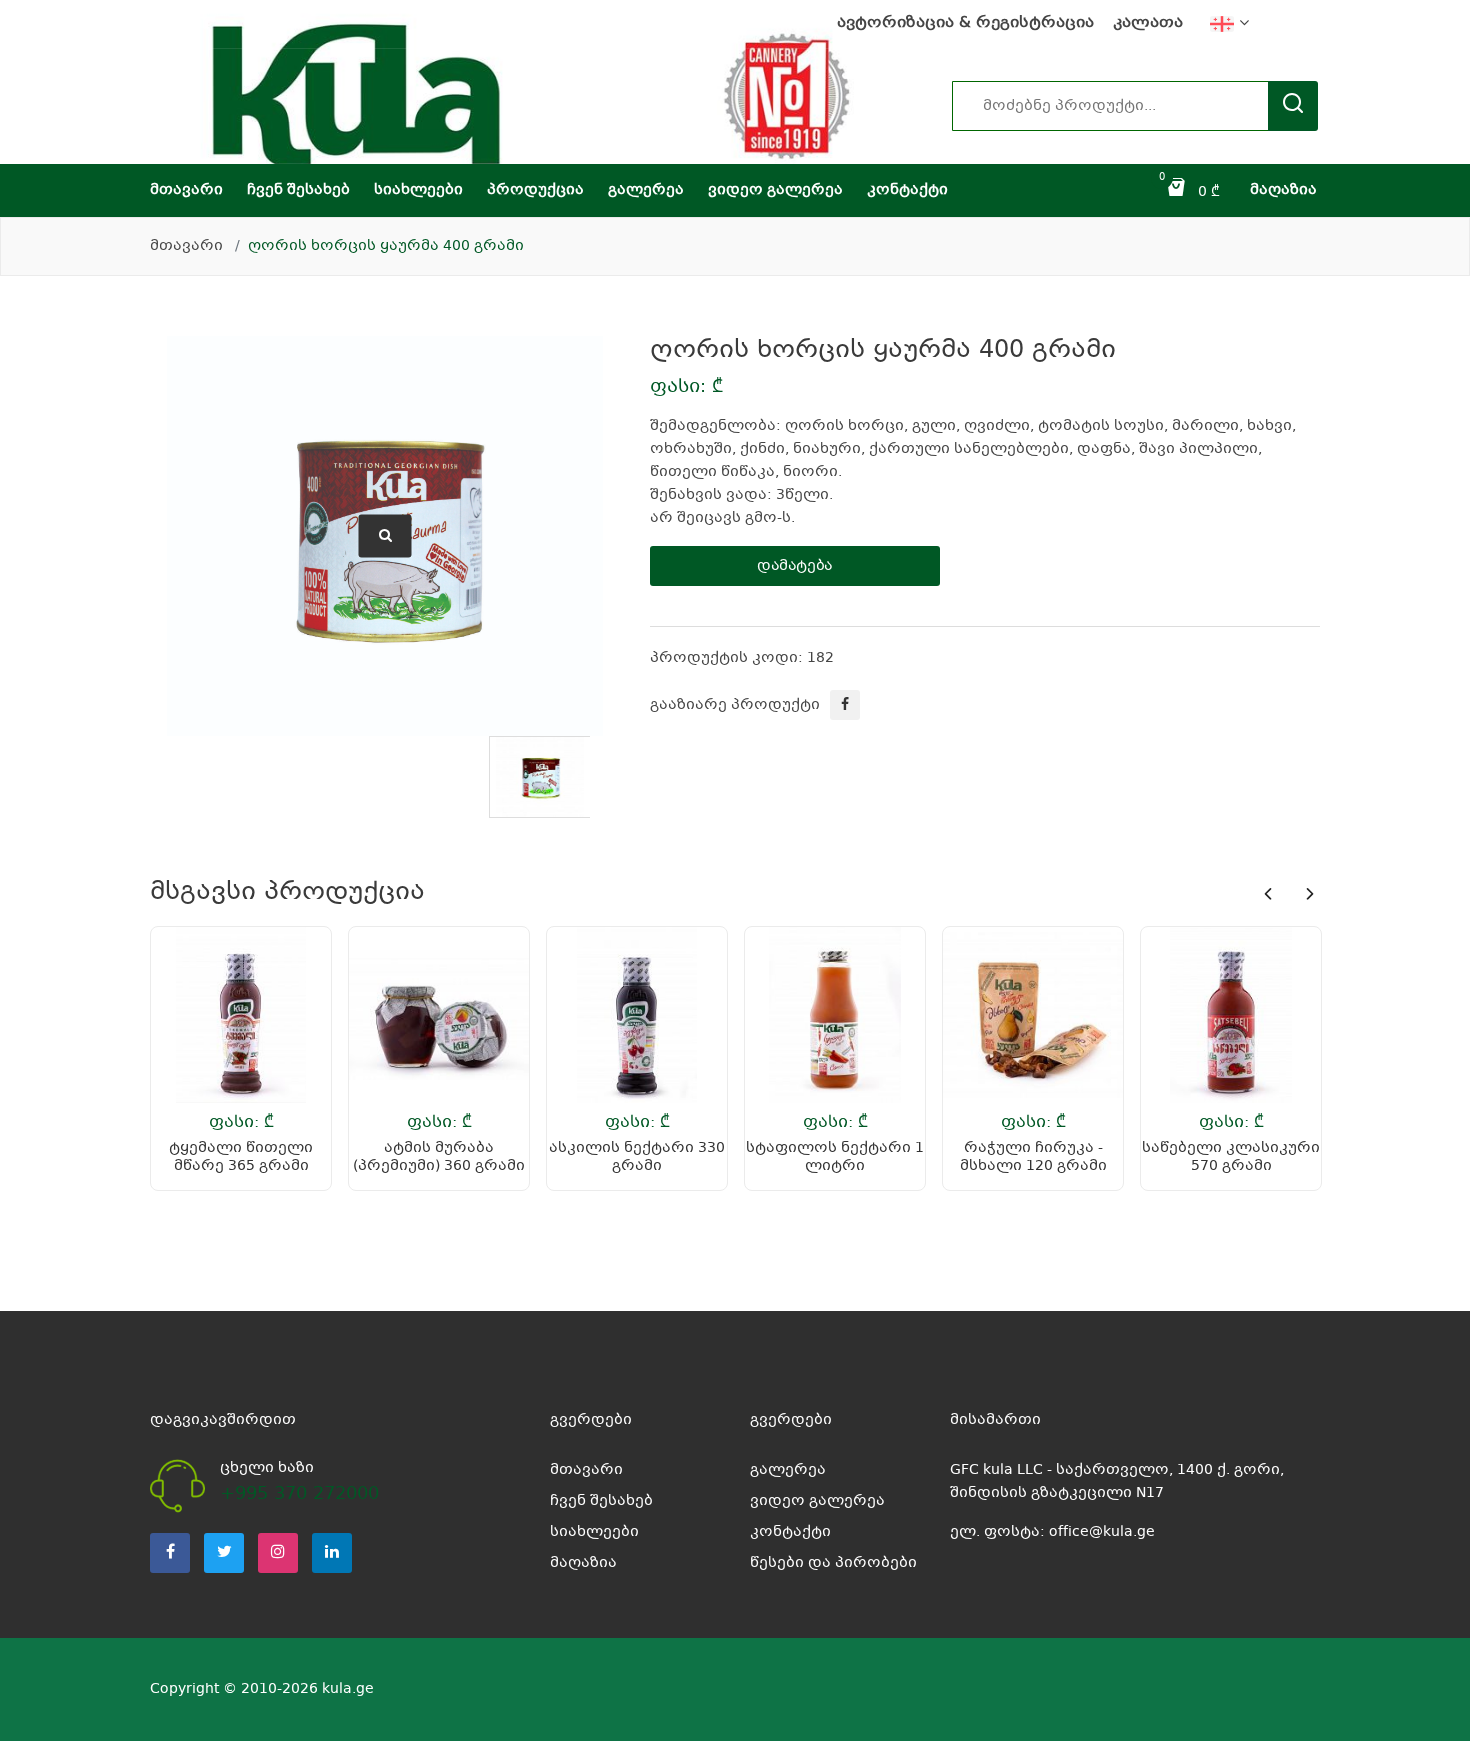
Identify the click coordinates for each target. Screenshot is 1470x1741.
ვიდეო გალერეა (775, 190)
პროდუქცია (535, 190)
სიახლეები (418, 190)
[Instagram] (278, 1553)
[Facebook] (170, 1553)
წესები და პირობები (833, 1563)
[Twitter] (224, 1553)
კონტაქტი (907, 190)
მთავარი (186, 190)
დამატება (795, 566)
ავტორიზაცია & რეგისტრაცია (965, 23)
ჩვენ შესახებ (298, 190)
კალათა (1148, 23)
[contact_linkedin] (332, 1553)
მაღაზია (1283, 190)
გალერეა (646, 190)
